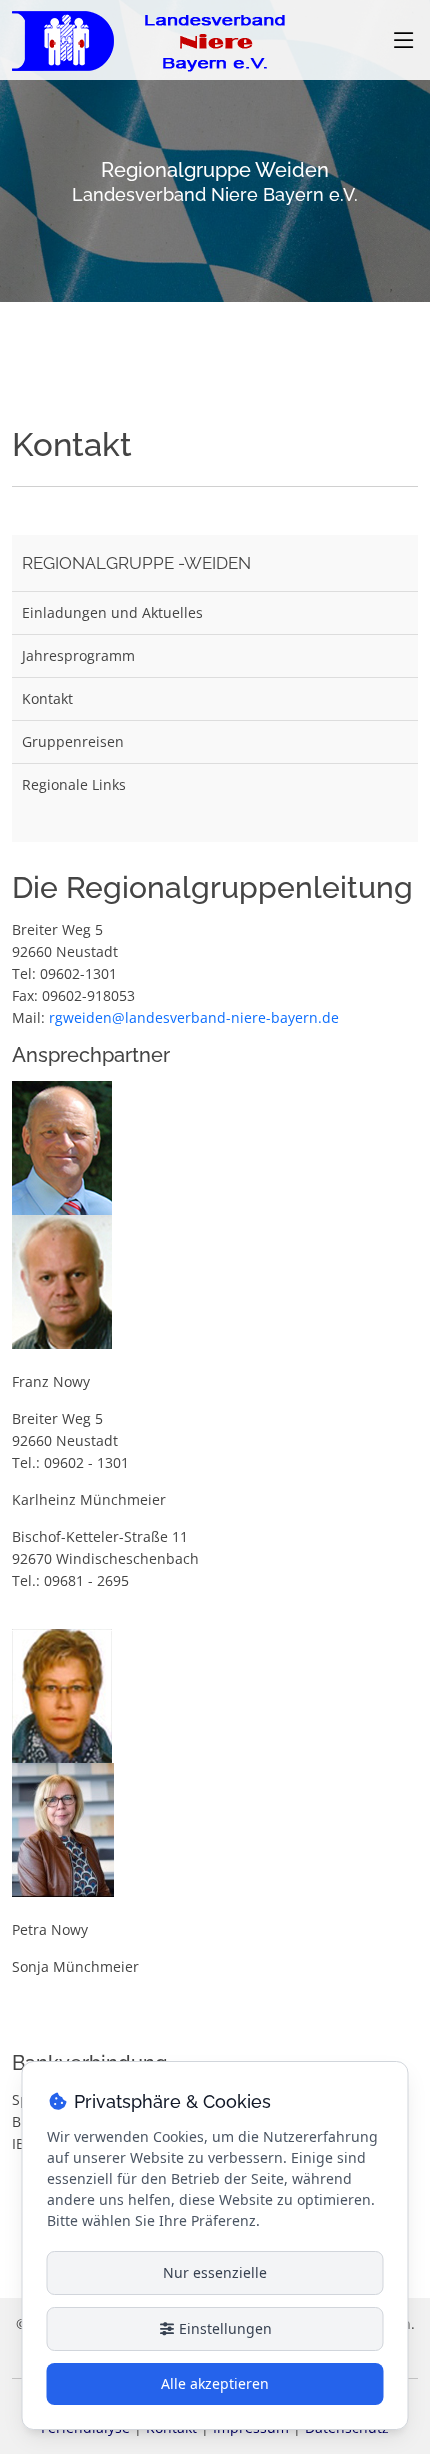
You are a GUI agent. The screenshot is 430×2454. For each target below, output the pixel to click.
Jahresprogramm (78, 655)
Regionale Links (74, 784)
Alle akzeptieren (215, 2383)
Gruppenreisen (73, 741)
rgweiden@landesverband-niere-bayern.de (194, 1017)
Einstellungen (223, 2328)
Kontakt (47, 698)
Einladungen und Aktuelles (112, 612)
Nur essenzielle (215, 2272)
